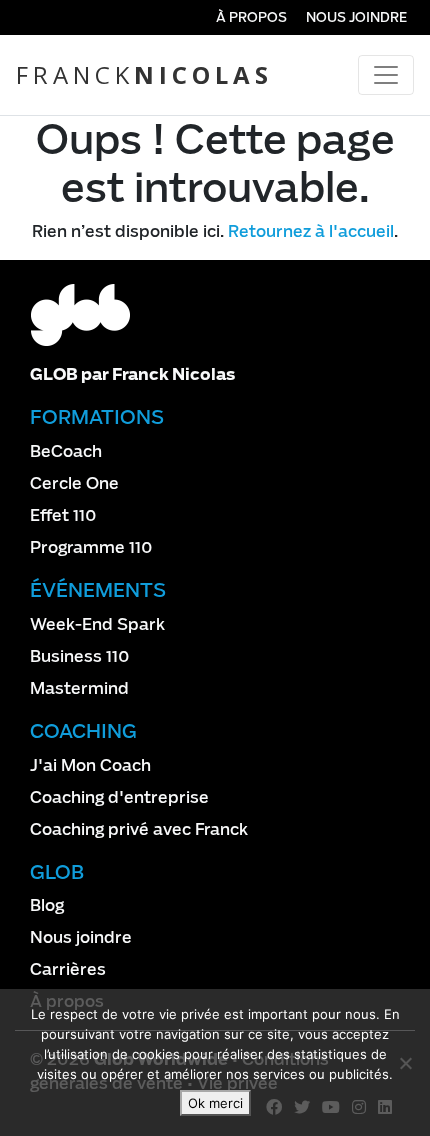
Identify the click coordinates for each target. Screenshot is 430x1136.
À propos (251, 17)
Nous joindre (356, 17)
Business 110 (80, 656)
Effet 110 (63, 515)
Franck (144, 74)
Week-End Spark (97, 624)
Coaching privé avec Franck (139, 829)
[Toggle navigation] (386, 75)
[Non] (405, 1063)
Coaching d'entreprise (119, 797)
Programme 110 (91, 547)
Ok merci (215, 1103)
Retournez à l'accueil (311, 231)
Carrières (68, 969)
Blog (47, 905)
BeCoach (66, 451)
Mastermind (79, 688)
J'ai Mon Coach (90, 765)
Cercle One (74, 483)
